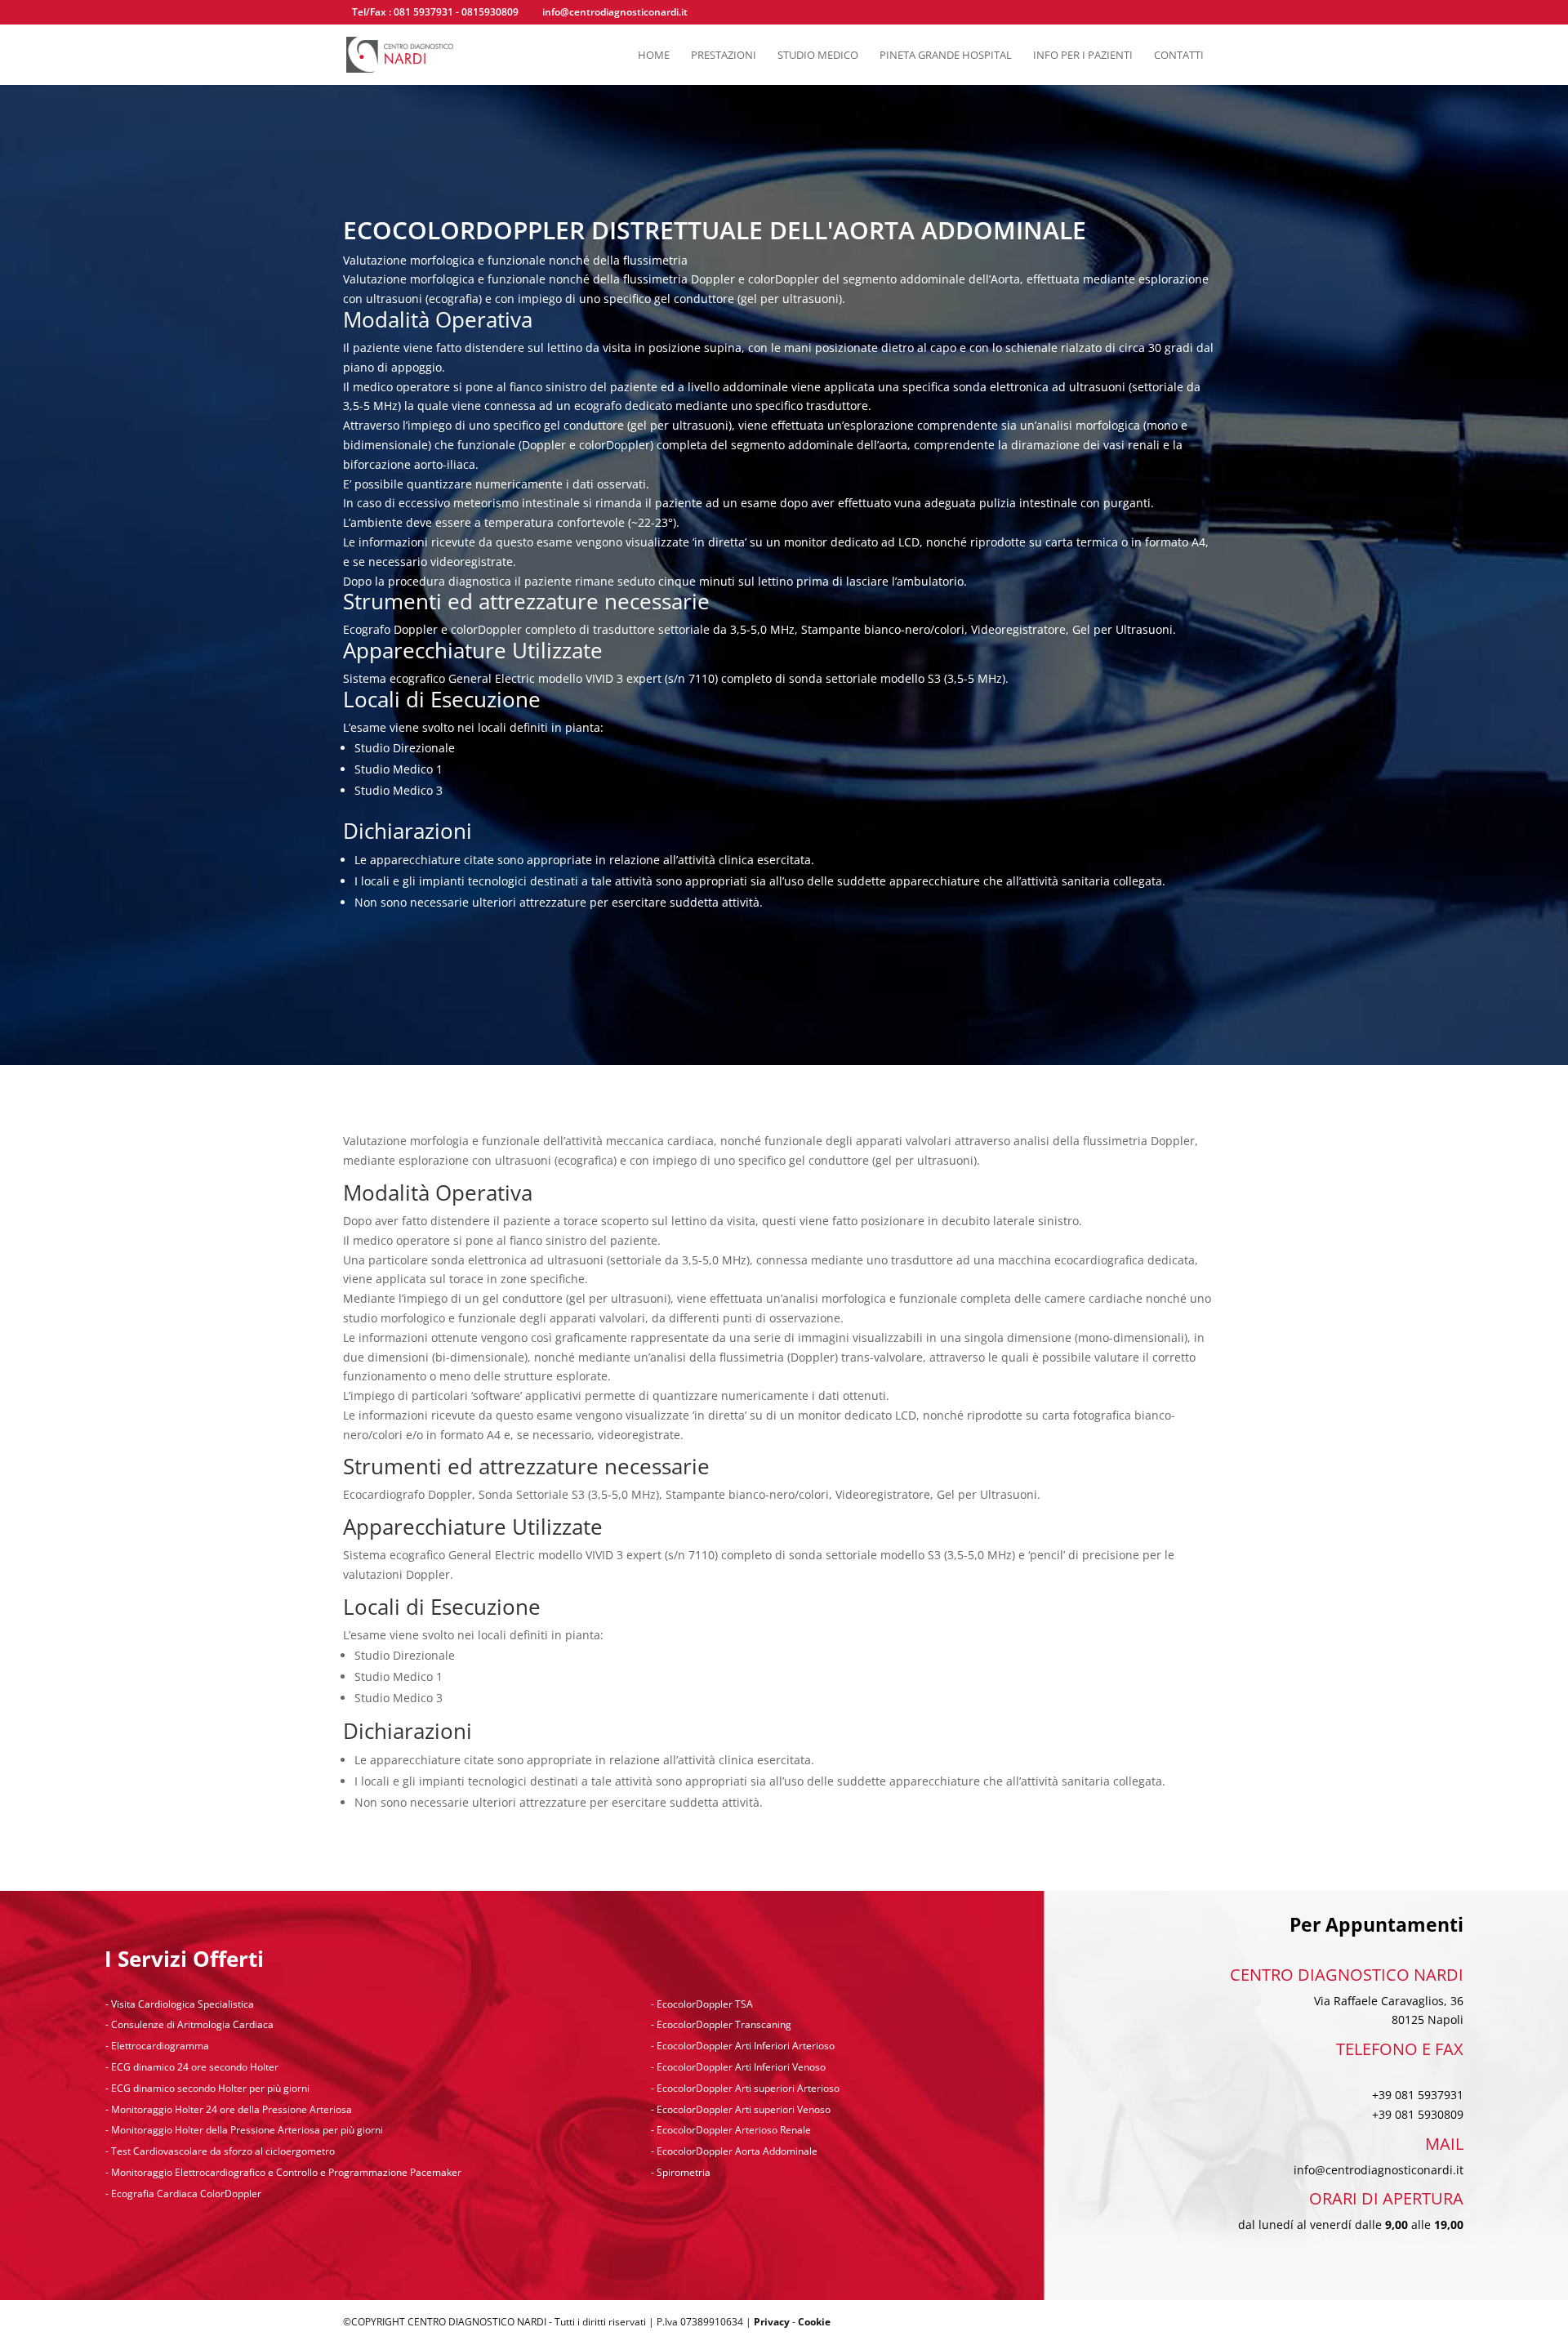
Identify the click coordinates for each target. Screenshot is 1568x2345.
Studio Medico (818, 56)
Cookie (814, 2322)
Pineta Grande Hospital (946, 56)
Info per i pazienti (1083, 56)
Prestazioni (724, 56)
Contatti (1179, 56)
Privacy (772, 2322)
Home (654, 56)
